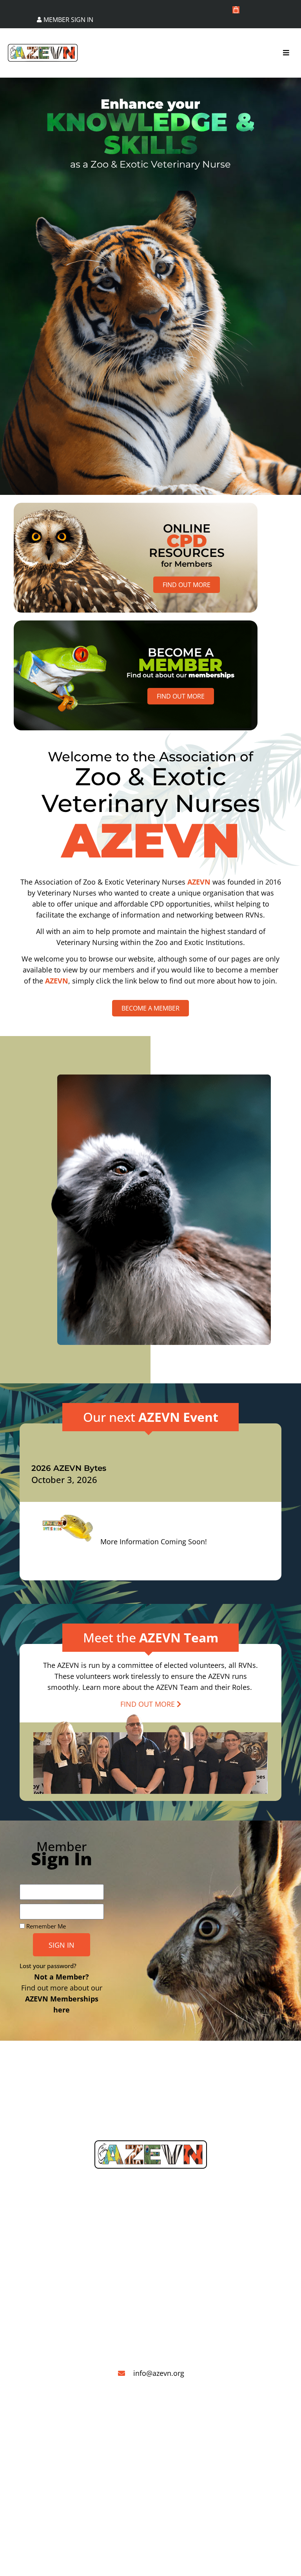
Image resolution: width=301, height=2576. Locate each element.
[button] (286, 53)
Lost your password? (48, 1966)
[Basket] (236, 10)
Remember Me (45, 1926)
